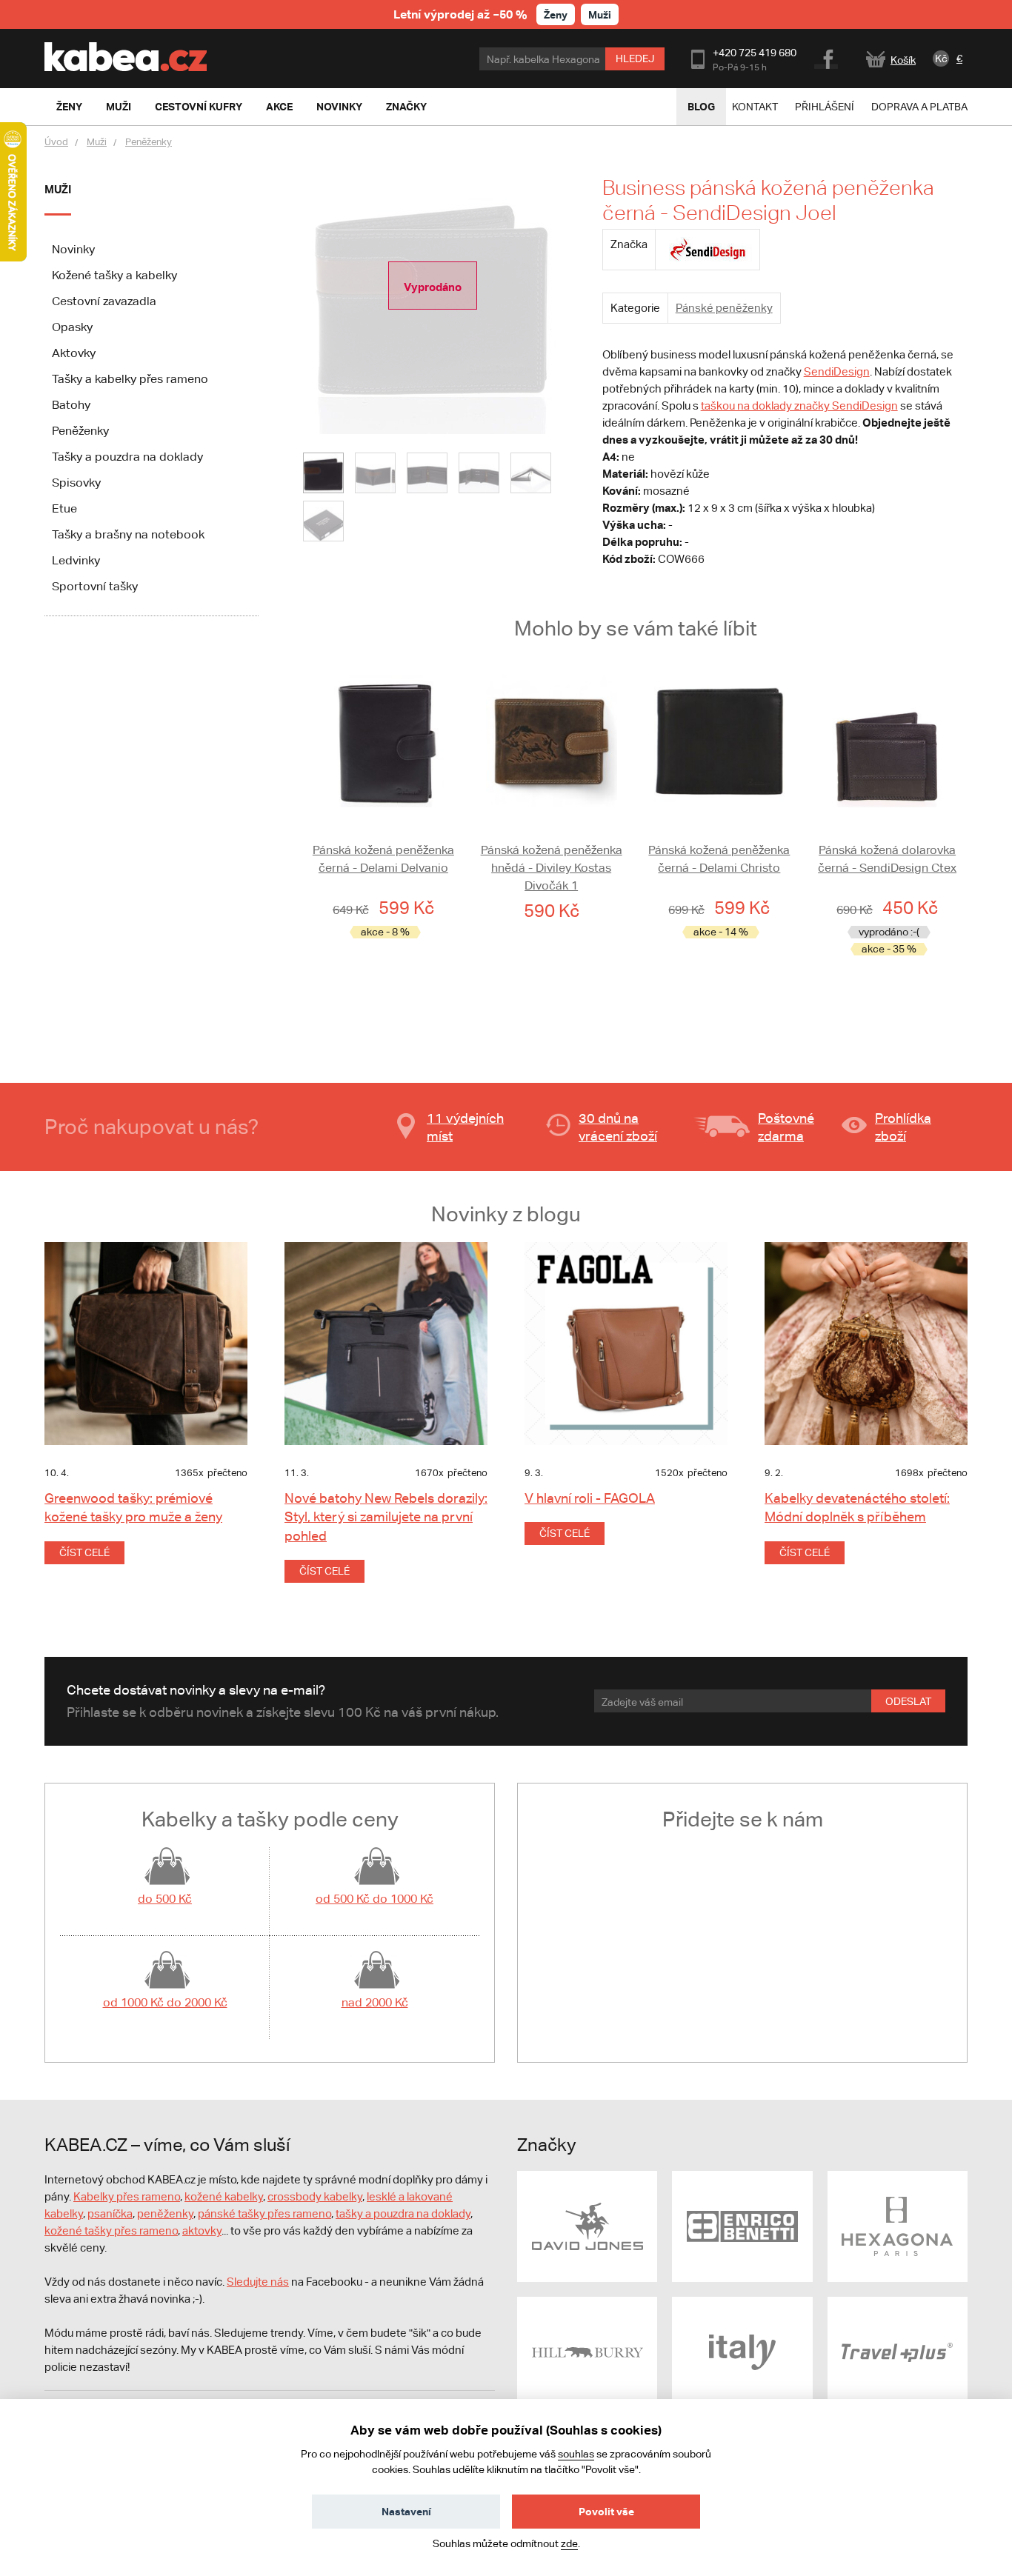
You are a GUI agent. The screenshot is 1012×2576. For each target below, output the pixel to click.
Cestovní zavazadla (104, 301)
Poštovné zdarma (786, 1127)
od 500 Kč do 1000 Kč (374, 1899)
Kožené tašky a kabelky (114, 275)
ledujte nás (262, 2282)
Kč (941, 59)
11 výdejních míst (465, 1127)
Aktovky (74, 353)
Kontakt (755, 107)
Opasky (72, 327)
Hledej (635, 59)
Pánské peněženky (724, 308)
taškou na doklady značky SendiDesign (799, 406)
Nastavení (406, 2511)
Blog (701, 106)
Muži (600, 14)
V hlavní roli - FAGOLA (590, 1498)
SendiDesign (837, 371)
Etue (64, 508)
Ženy (556, 14)
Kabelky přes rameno (127, 2196)
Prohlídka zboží (903, 1127)
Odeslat (908, 1701)
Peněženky (149, 142)
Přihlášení (825, 107)
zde (569, 2543)
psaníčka (110, 2213)
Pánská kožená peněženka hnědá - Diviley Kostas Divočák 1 (552, 868)
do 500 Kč (165, 1899)
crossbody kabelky (315, 2196)
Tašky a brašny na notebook (128, 534)
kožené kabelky (224, 2196)
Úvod (56, 142)
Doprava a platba (919, 107)
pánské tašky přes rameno (264, 2213)
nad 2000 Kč (375, 2002)
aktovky (202, 2230)
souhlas (576, 2454)
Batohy (71, 405)
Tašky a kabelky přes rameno (130, 379)
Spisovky (76, 483)
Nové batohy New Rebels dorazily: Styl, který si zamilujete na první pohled (386, 1516)
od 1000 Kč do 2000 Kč (165, 2002)
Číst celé (84, 1552)
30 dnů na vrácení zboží (618, 1127)
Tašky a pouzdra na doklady (127, 457)
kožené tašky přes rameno (111, 2230)
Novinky (73, 249)
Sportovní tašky (95, 586)
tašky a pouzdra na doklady (403, 2213)
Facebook (827, 57)
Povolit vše (606, 2511)
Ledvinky (76, 560)
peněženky (165, 2213)
